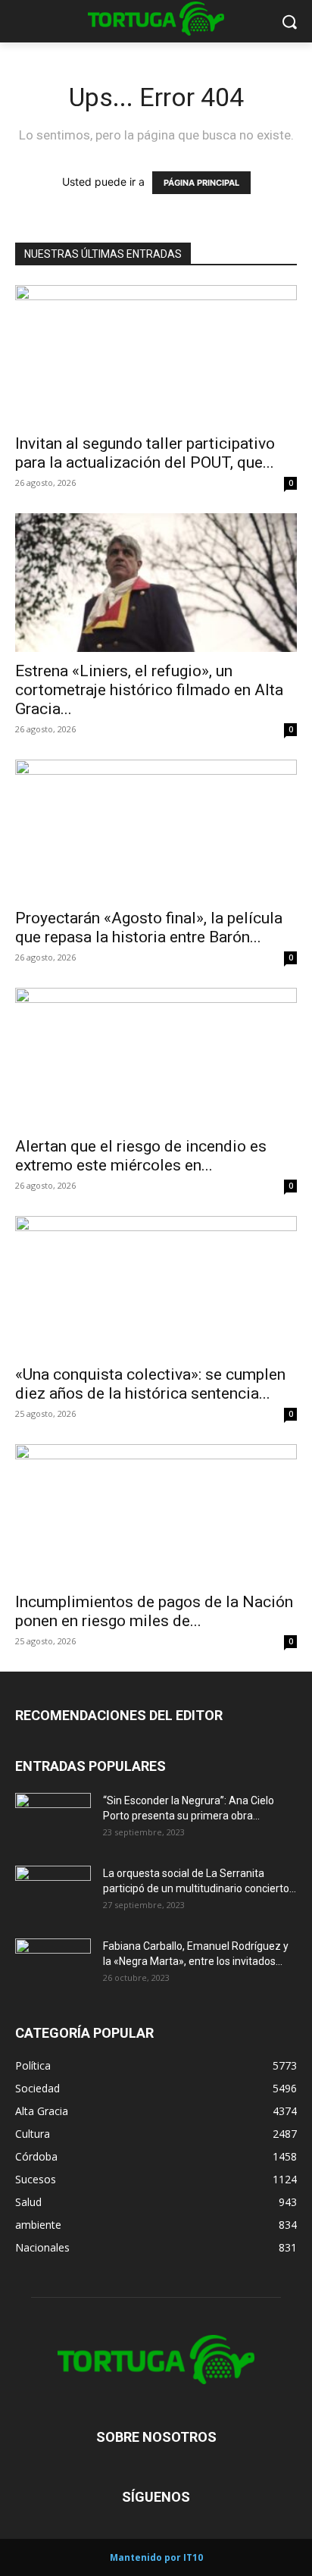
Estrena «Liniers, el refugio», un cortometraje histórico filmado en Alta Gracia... (149, 690)
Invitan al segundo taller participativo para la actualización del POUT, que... (145, 453)
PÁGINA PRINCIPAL (201, 183)
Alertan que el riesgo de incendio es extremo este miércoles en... (141, 1156)
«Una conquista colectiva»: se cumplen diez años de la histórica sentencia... (150, 1384)
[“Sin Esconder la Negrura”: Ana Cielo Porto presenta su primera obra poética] (53, 1819)
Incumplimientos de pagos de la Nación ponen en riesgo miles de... (154, 1611)
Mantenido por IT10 (156, 2557)
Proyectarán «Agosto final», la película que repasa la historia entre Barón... (149, 928)
